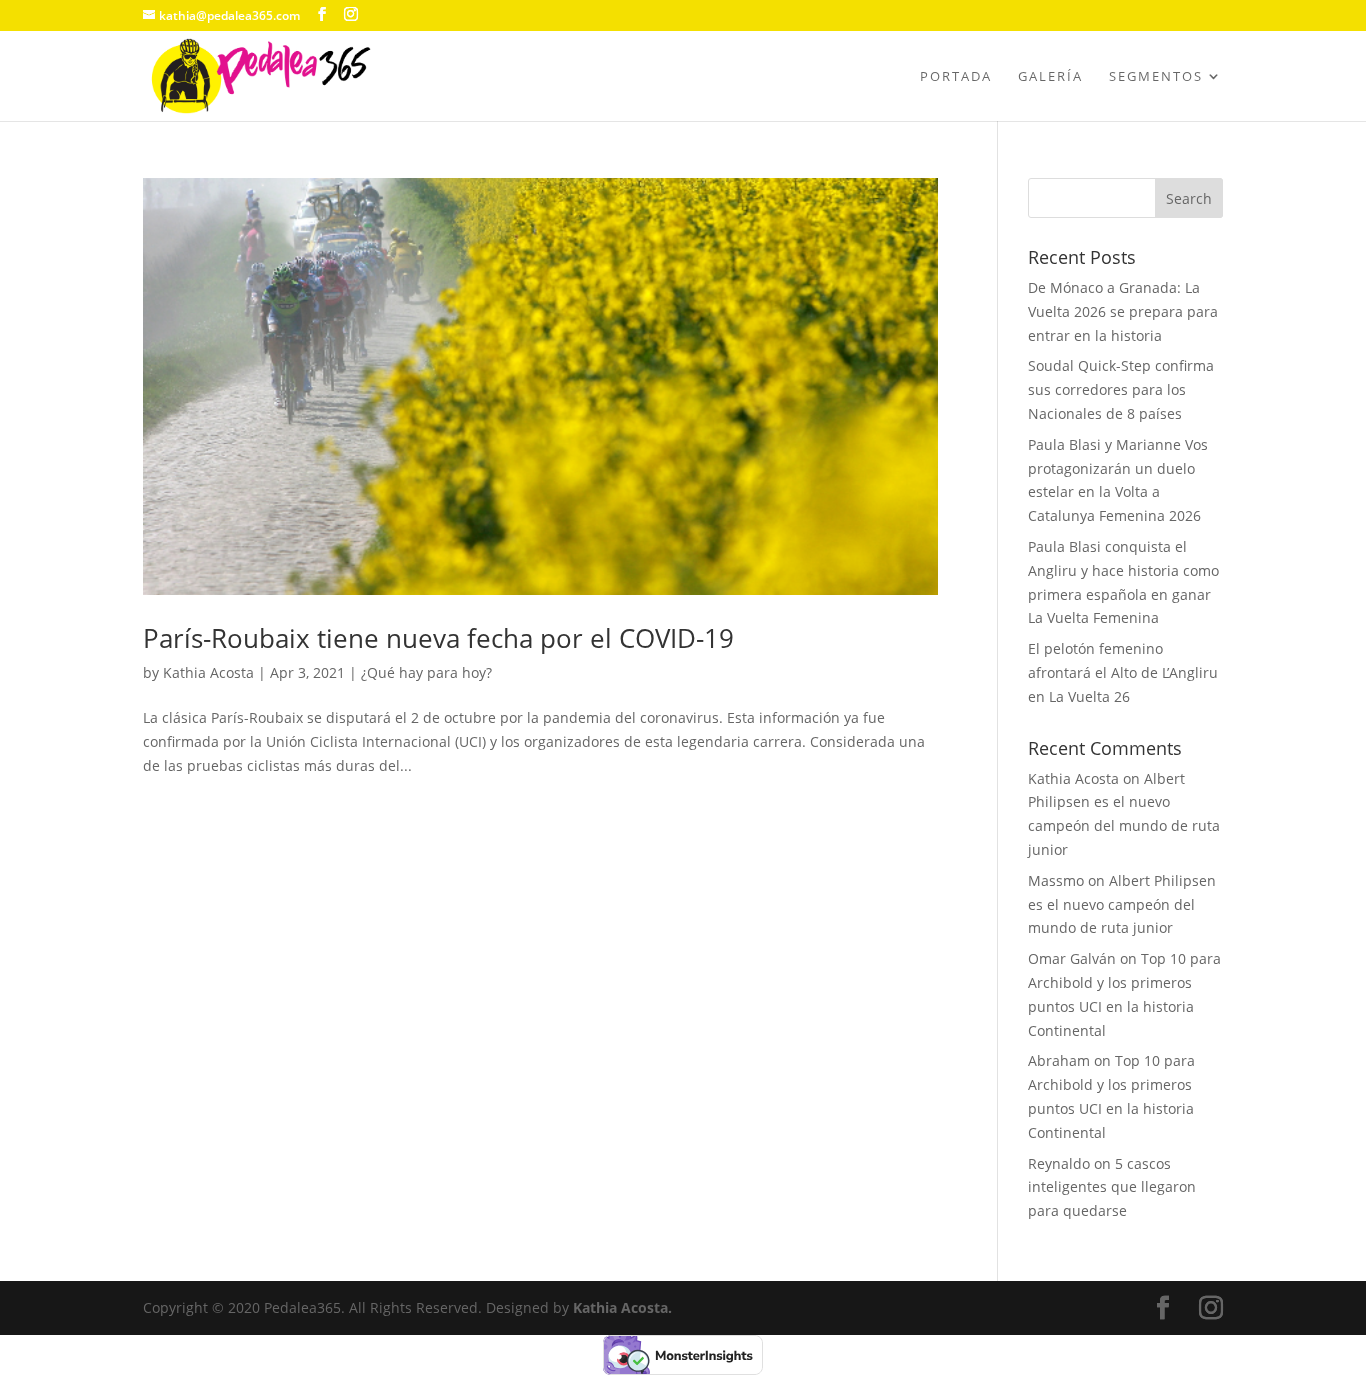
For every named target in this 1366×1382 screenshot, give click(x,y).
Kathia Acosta (208, 672)
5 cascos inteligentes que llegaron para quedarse (1112, 1187)
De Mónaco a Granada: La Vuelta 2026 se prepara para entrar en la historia (1123, 311)
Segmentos (1156, 77)
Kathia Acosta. (622, 1307)
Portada (956, 77)
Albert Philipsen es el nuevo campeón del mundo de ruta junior (1122, 904)
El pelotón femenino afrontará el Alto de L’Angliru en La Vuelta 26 (1123, 672)
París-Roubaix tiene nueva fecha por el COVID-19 (438, 638)
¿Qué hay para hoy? (426, 672)
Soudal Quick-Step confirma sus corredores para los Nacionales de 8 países (1121, 389)
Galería (1050, 77)
